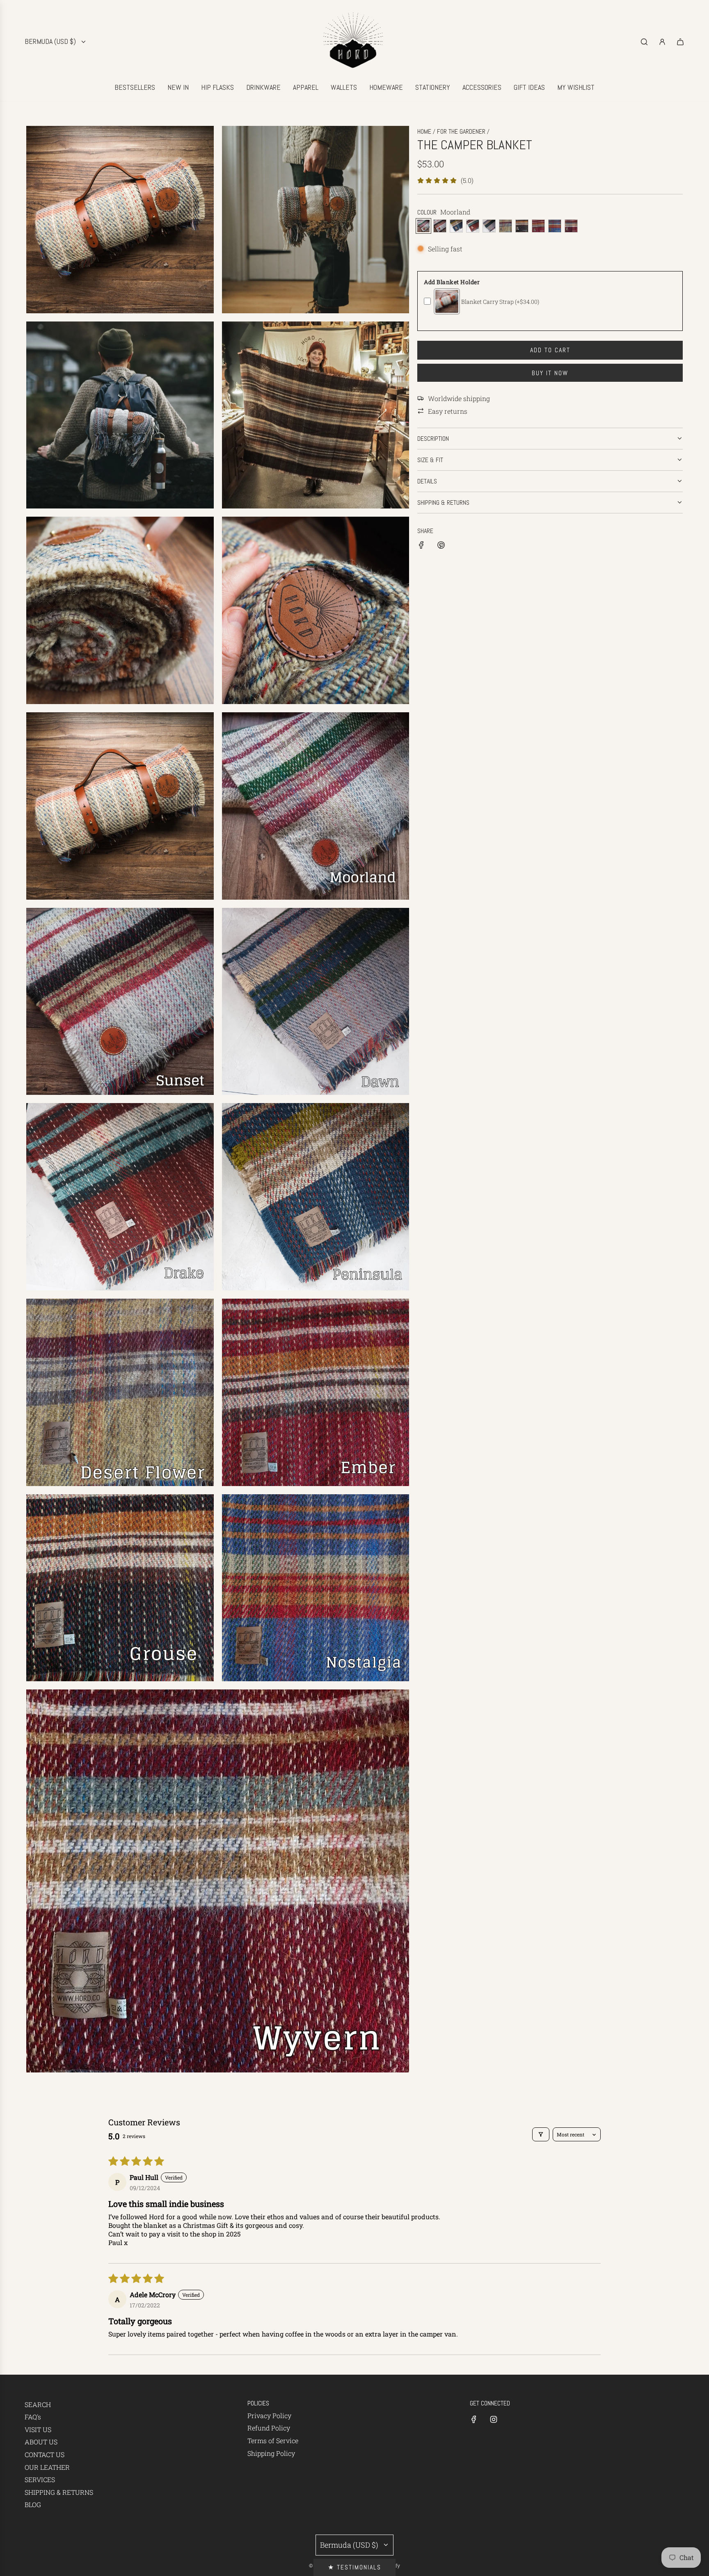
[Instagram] (494, 2419)
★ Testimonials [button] (354, 2567)
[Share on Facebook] (421, 546)
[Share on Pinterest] (441, 546)
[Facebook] (474, 2419)
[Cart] (680, 42)
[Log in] (662, 42)
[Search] (644, 42)
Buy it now (550, 373)
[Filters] (541, 2134)
